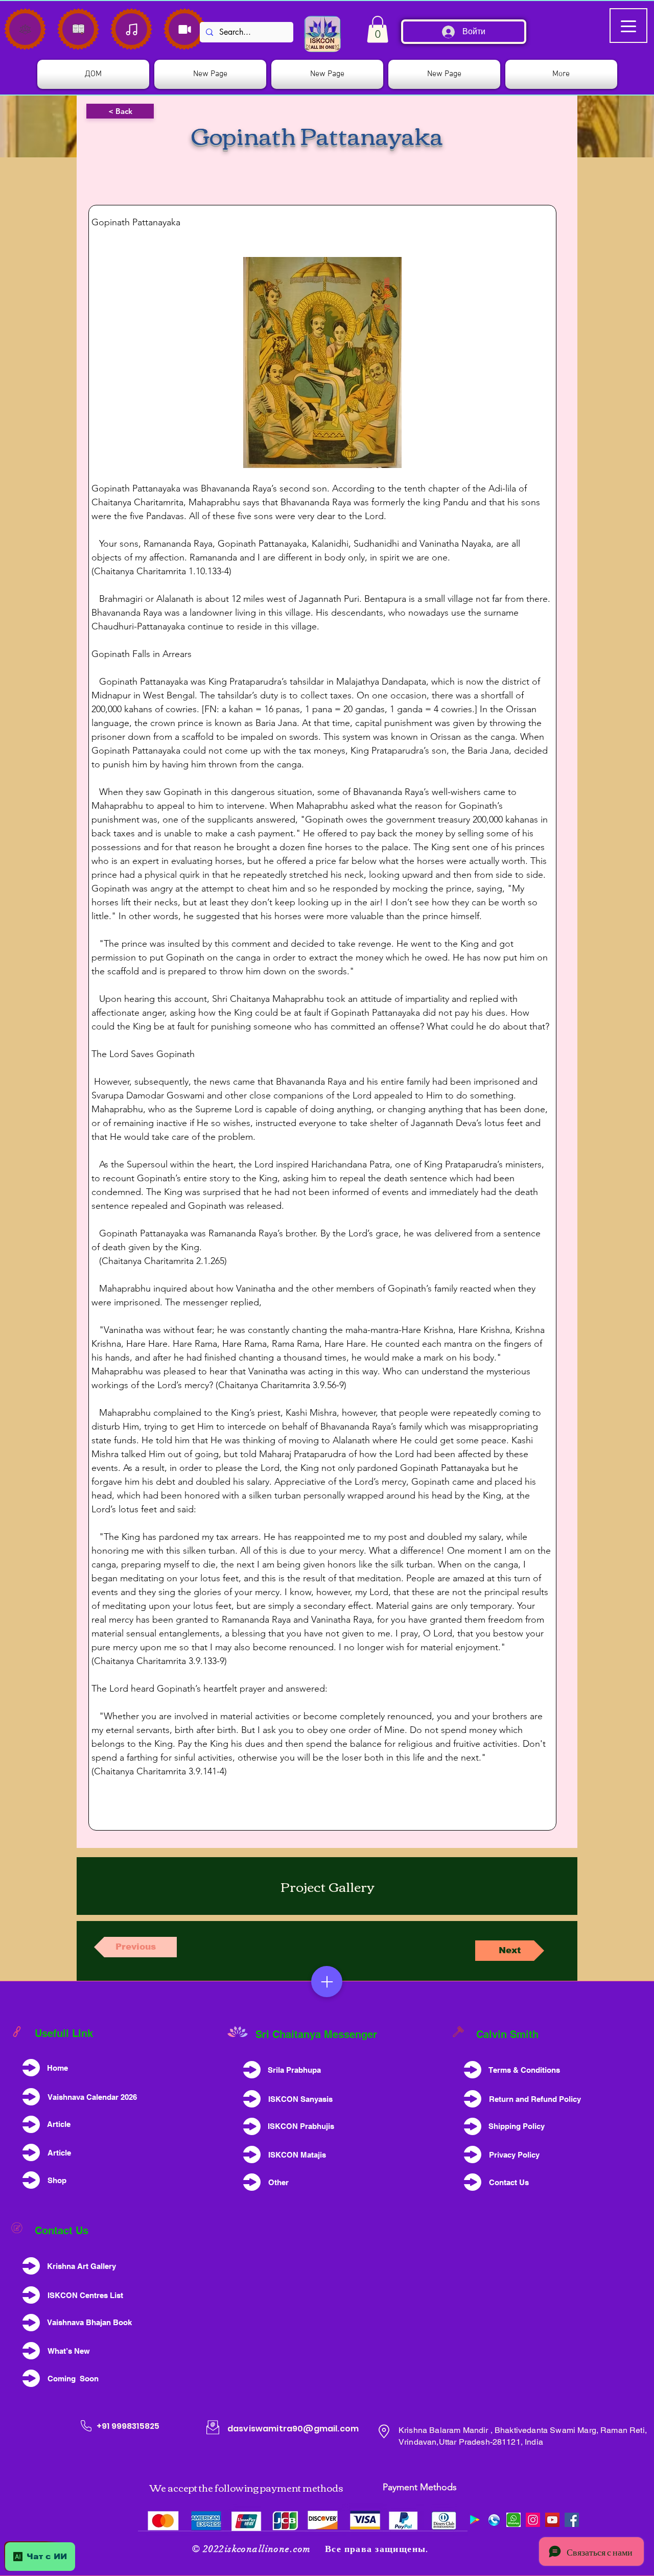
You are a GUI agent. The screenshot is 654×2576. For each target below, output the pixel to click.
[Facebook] (572, 2520)
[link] (378, 29)
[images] (513, 2520)
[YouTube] (552, 2520)
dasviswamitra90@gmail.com (293, 2429)
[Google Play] (475, 2520)
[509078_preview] (494, 2520)
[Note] (25, 29)
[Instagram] (533, 2520)
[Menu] (327, 1982)
